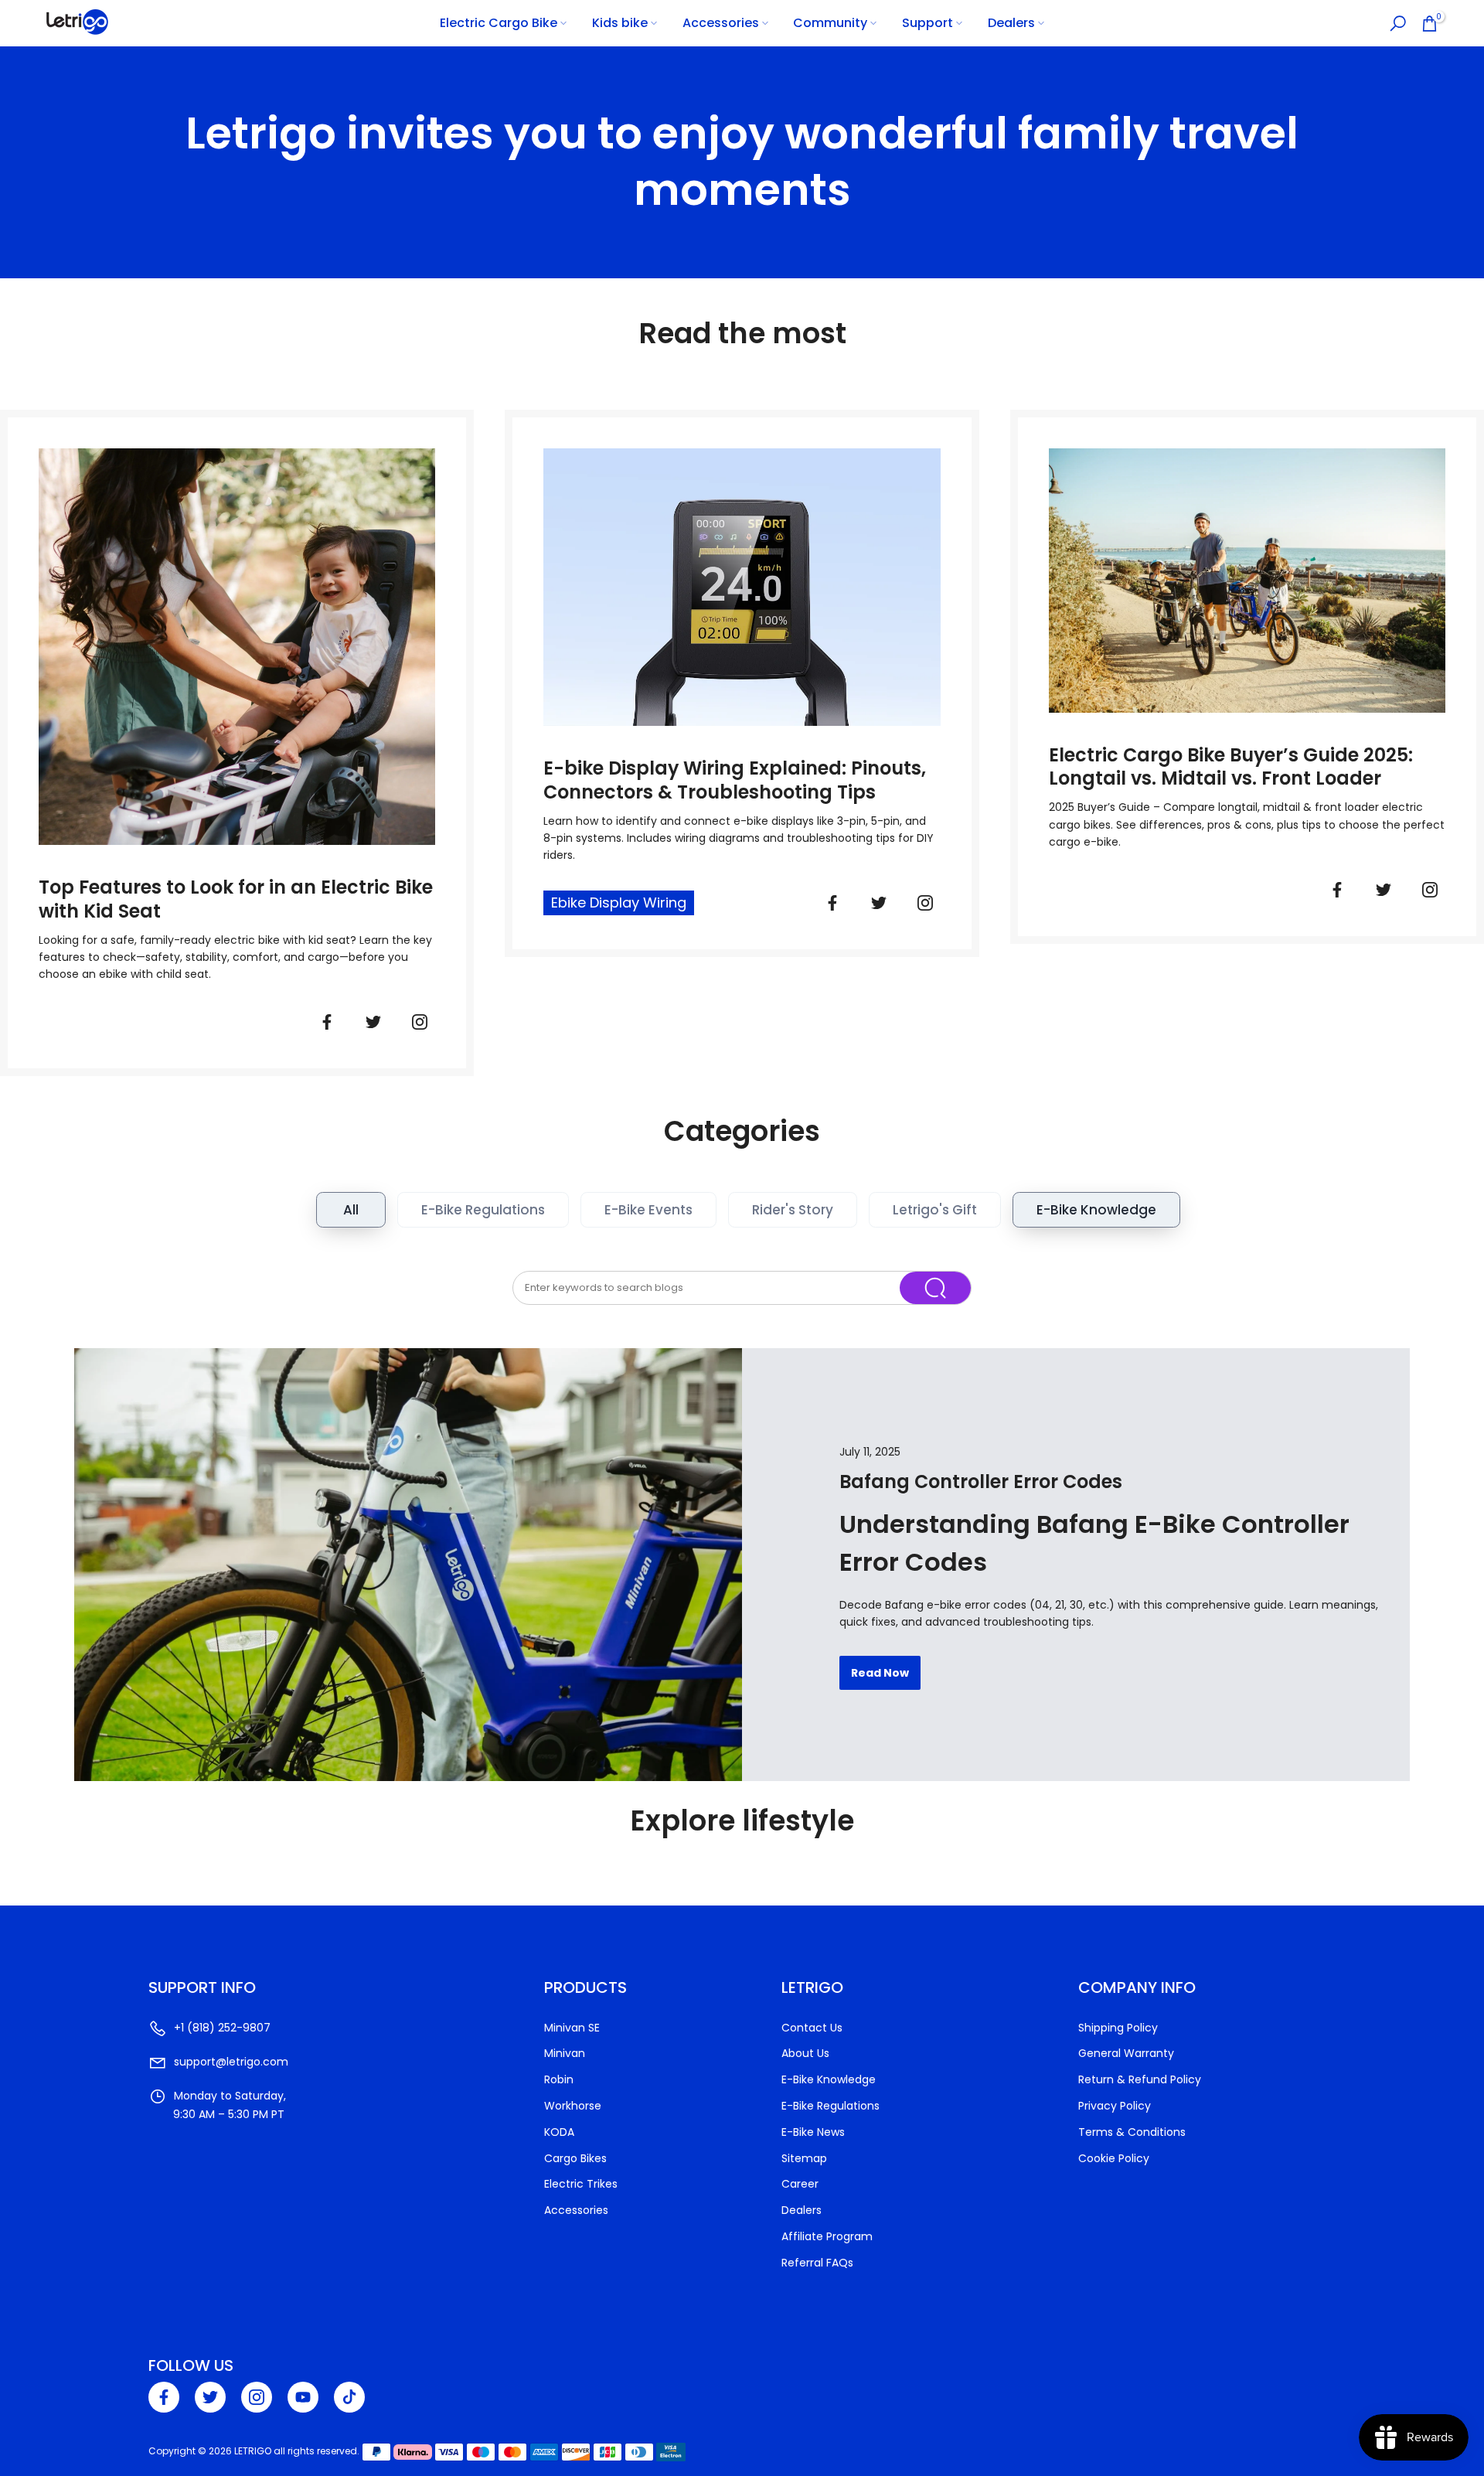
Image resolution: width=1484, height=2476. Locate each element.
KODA (559, 2132)
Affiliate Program (827, 2236)
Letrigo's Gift (935, 1210)
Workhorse (573, 2106)
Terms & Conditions (1132, 2132)
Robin (559, 2079)
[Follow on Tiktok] (349, 2397)
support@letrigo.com (231, 2062)
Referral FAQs (817, 2263)
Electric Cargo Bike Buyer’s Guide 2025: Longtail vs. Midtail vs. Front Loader (1231, 768)
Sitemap (804, 2158)
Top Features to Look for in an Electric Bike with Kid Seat (236, 900)
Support (927, 23)
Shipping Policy (1118, 2028)
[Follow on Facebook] (327, 1022)
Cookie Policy (1114, 2158)
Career (800, 2184)
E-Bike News (813, 2132)
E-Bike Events (648, 1210)
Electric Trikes (581, 2184)
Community (830, 23)
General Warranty (1126, 2053)
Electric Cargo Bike (499, 23)
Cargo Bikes (575, 2158)
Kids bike (620, 23)
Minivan (565, 2053)
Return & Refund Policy (1140, 2079)
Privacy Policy (1115, 2106)
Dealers (1011, 23)
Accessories (721, 23)
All (351, 1210)
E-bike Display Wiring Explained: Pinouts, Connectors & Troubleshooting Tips (735, 781)
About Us (805, 2053)
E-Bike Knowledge (1096, 1210)
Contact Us (812, 2028)
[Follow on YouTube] (303, 2397)
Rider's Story (793, 1210)
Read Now (880, 1673)
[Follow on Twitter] (373, 1022)
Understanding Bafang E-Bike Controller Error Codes (1094, 1543)
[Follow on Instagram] (257, 2397)
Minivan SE (572, 2028)
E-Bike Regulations (483, 1210)
